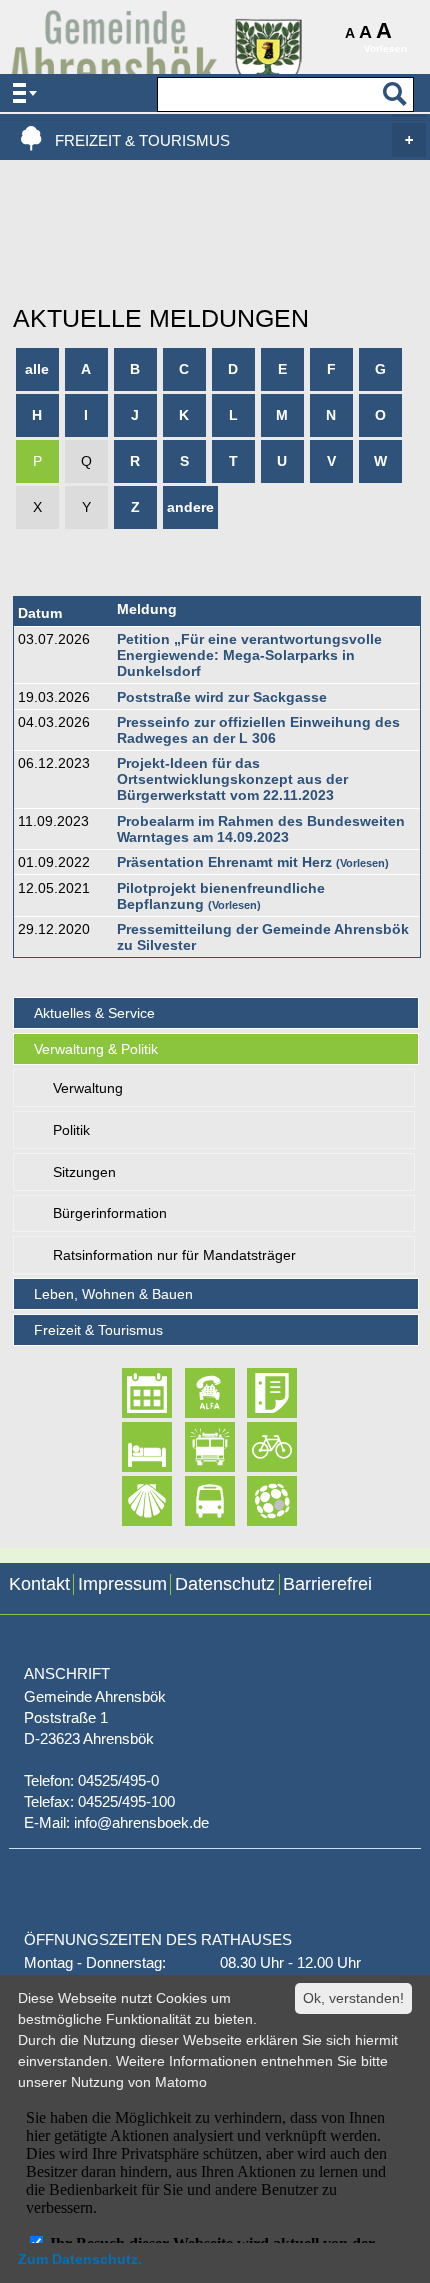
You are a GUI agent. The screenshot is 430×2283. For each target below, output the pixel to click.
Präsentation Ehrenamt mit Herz (224, 862)
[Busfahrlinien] (192, 1501)
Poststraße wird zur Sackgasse (222, 697)
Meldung (147, 609)
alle (37, 369)
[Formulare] (254, 1393)
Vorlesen (362, 863)
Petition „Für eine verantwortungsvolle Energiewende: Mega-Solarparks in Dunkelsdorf (249, 655)
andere (190, 507)
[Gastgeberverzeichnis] (129, 1447)
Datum (40, 613)
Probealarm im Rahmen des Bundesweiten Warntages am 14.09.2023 (261, 829)
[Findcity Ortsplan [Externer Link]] (254, 1501)
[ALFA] (192, 1393)
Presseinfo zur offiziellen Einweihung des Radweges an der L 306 (258, 730)
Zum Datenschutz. (80, 2259)
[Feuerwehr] (192, 1447)
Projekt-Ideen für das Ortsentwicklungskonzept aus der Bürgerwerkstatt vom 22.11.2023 (232, 779)
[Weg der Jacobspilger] (129, 1501)
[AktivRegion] (254, 1447)
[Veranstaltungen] (129, 1393)
